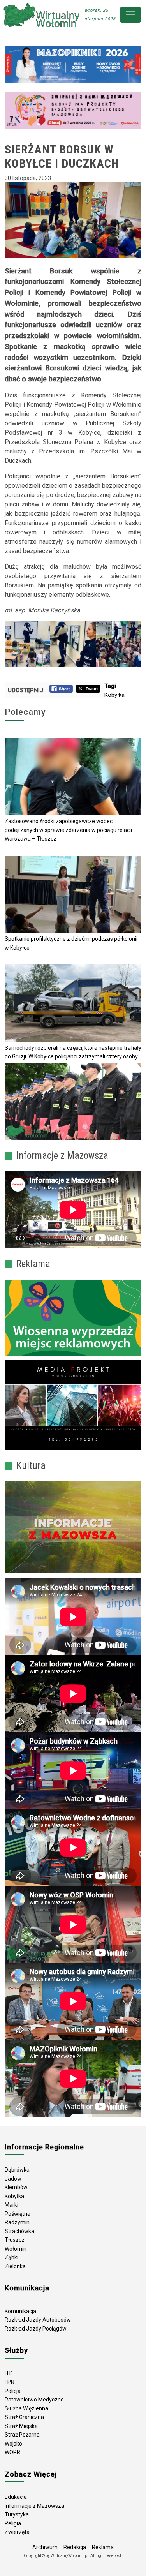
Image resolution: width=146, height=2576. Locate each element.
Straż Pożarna (22, 2435)
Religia (13, 2523)
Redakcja (75, 2547)
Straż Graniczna (24, 2417)
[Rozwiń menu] (130, 15)
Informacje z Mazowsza (34, 2506)
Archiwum (45, 2547)
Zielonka (15, 2266)
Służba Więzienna (26, 2408)
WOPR (12, 2452)
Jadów (13, 2179)
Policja (13, 2391)
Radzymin (17, 2222)
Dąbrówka (17, 2170)
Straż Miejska (21, 2426)
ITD (9, 2373)
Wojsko (13, 2444)
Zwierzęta (17, 2532)
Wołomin (16, 2249)
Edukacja (16, 2497)
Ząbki (11, 2257)
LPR (10, 2382)
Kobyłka (114, 695)
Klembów (16, 2187)
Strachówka (19, 2231)
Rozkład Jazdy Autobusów (38, 2320)
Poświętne (18, 2214)
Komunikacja (20, 2311)
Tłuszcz (15, 2240)
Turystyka (17, 2514)
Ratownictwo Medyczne (34, 2400)
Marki (11, 2205)
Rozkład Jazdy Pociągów (36, 2329)
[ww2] (73, 1318)
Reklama (103, 2547)
